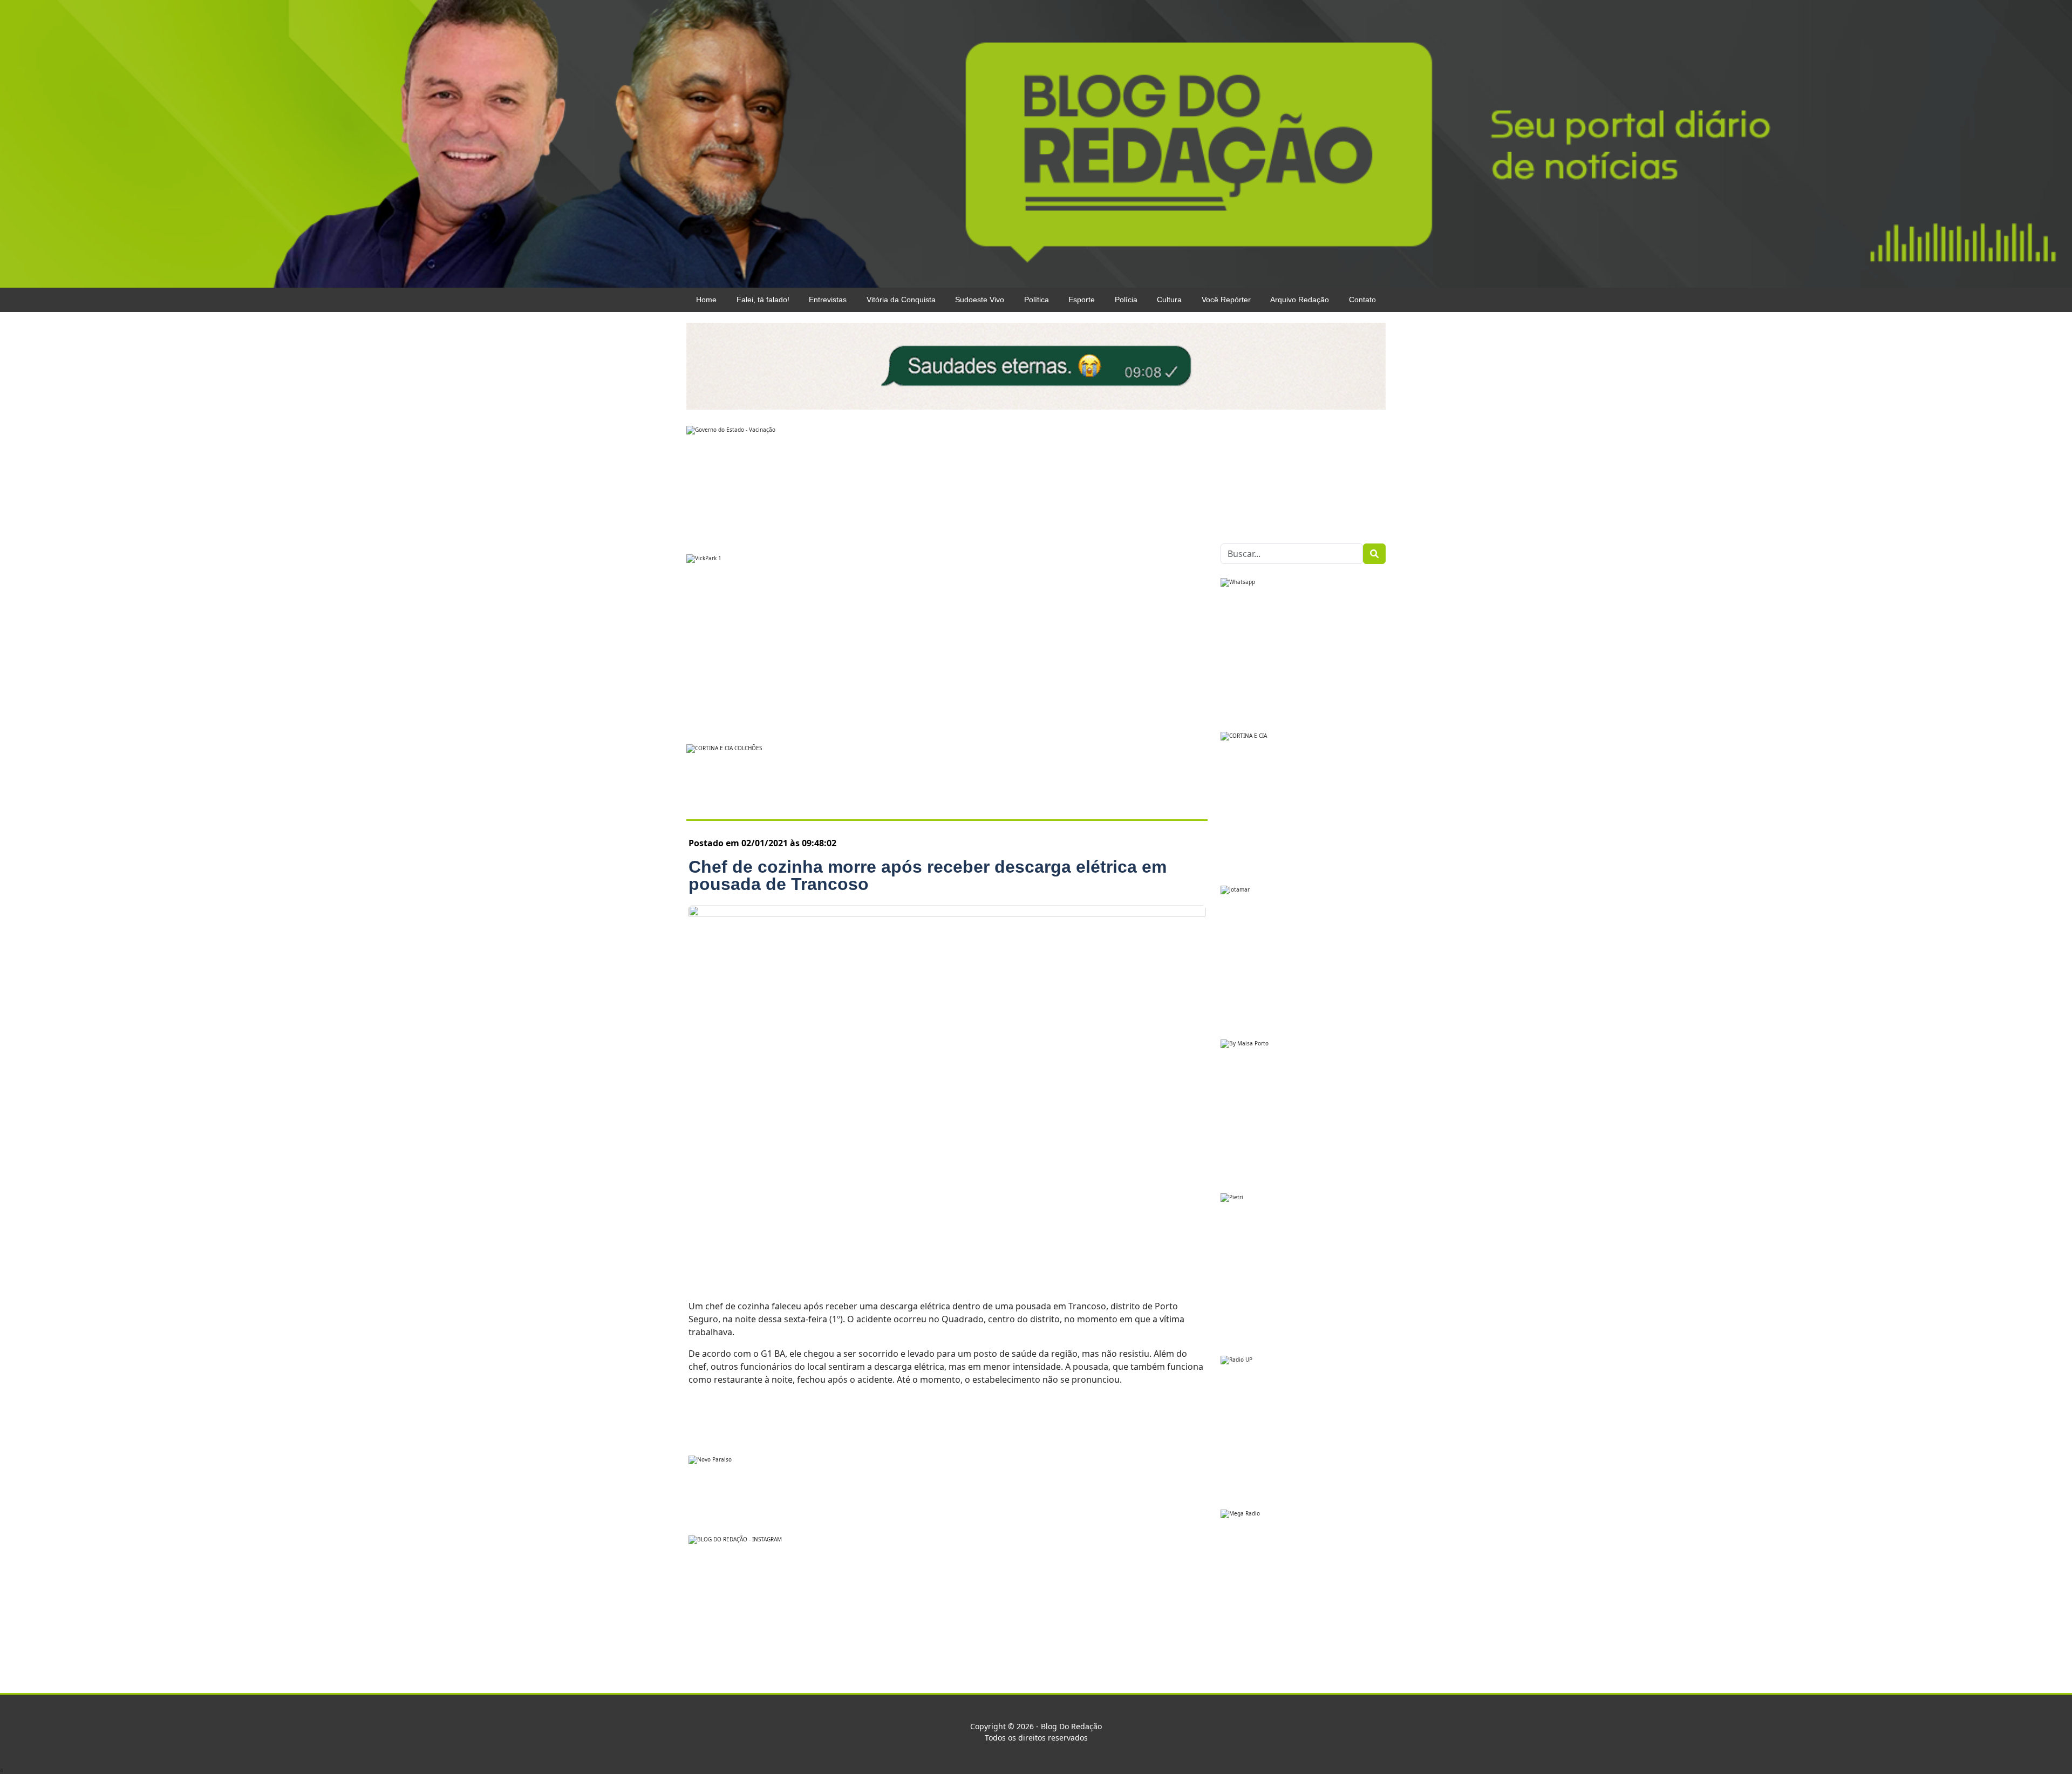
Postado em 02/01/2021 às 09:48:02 (762, 843)
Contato (1362, 300)
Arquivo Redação (1300, 300)
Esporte (1082, 300)
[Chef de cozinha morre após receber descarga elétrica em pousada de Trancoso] (947, 1096)
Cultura (1169, 300)
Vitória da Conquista (901, 300)
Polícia (1126, 300)
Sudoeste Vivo (980, 300)
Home (706, 300)
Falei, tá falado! (763, 300)
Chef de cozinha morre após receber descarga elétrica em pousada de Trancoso (928, 875)
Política (1037, 300)
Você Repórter (1226, 300)
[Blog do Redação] (1036, 143)
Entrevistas (828, 300)
